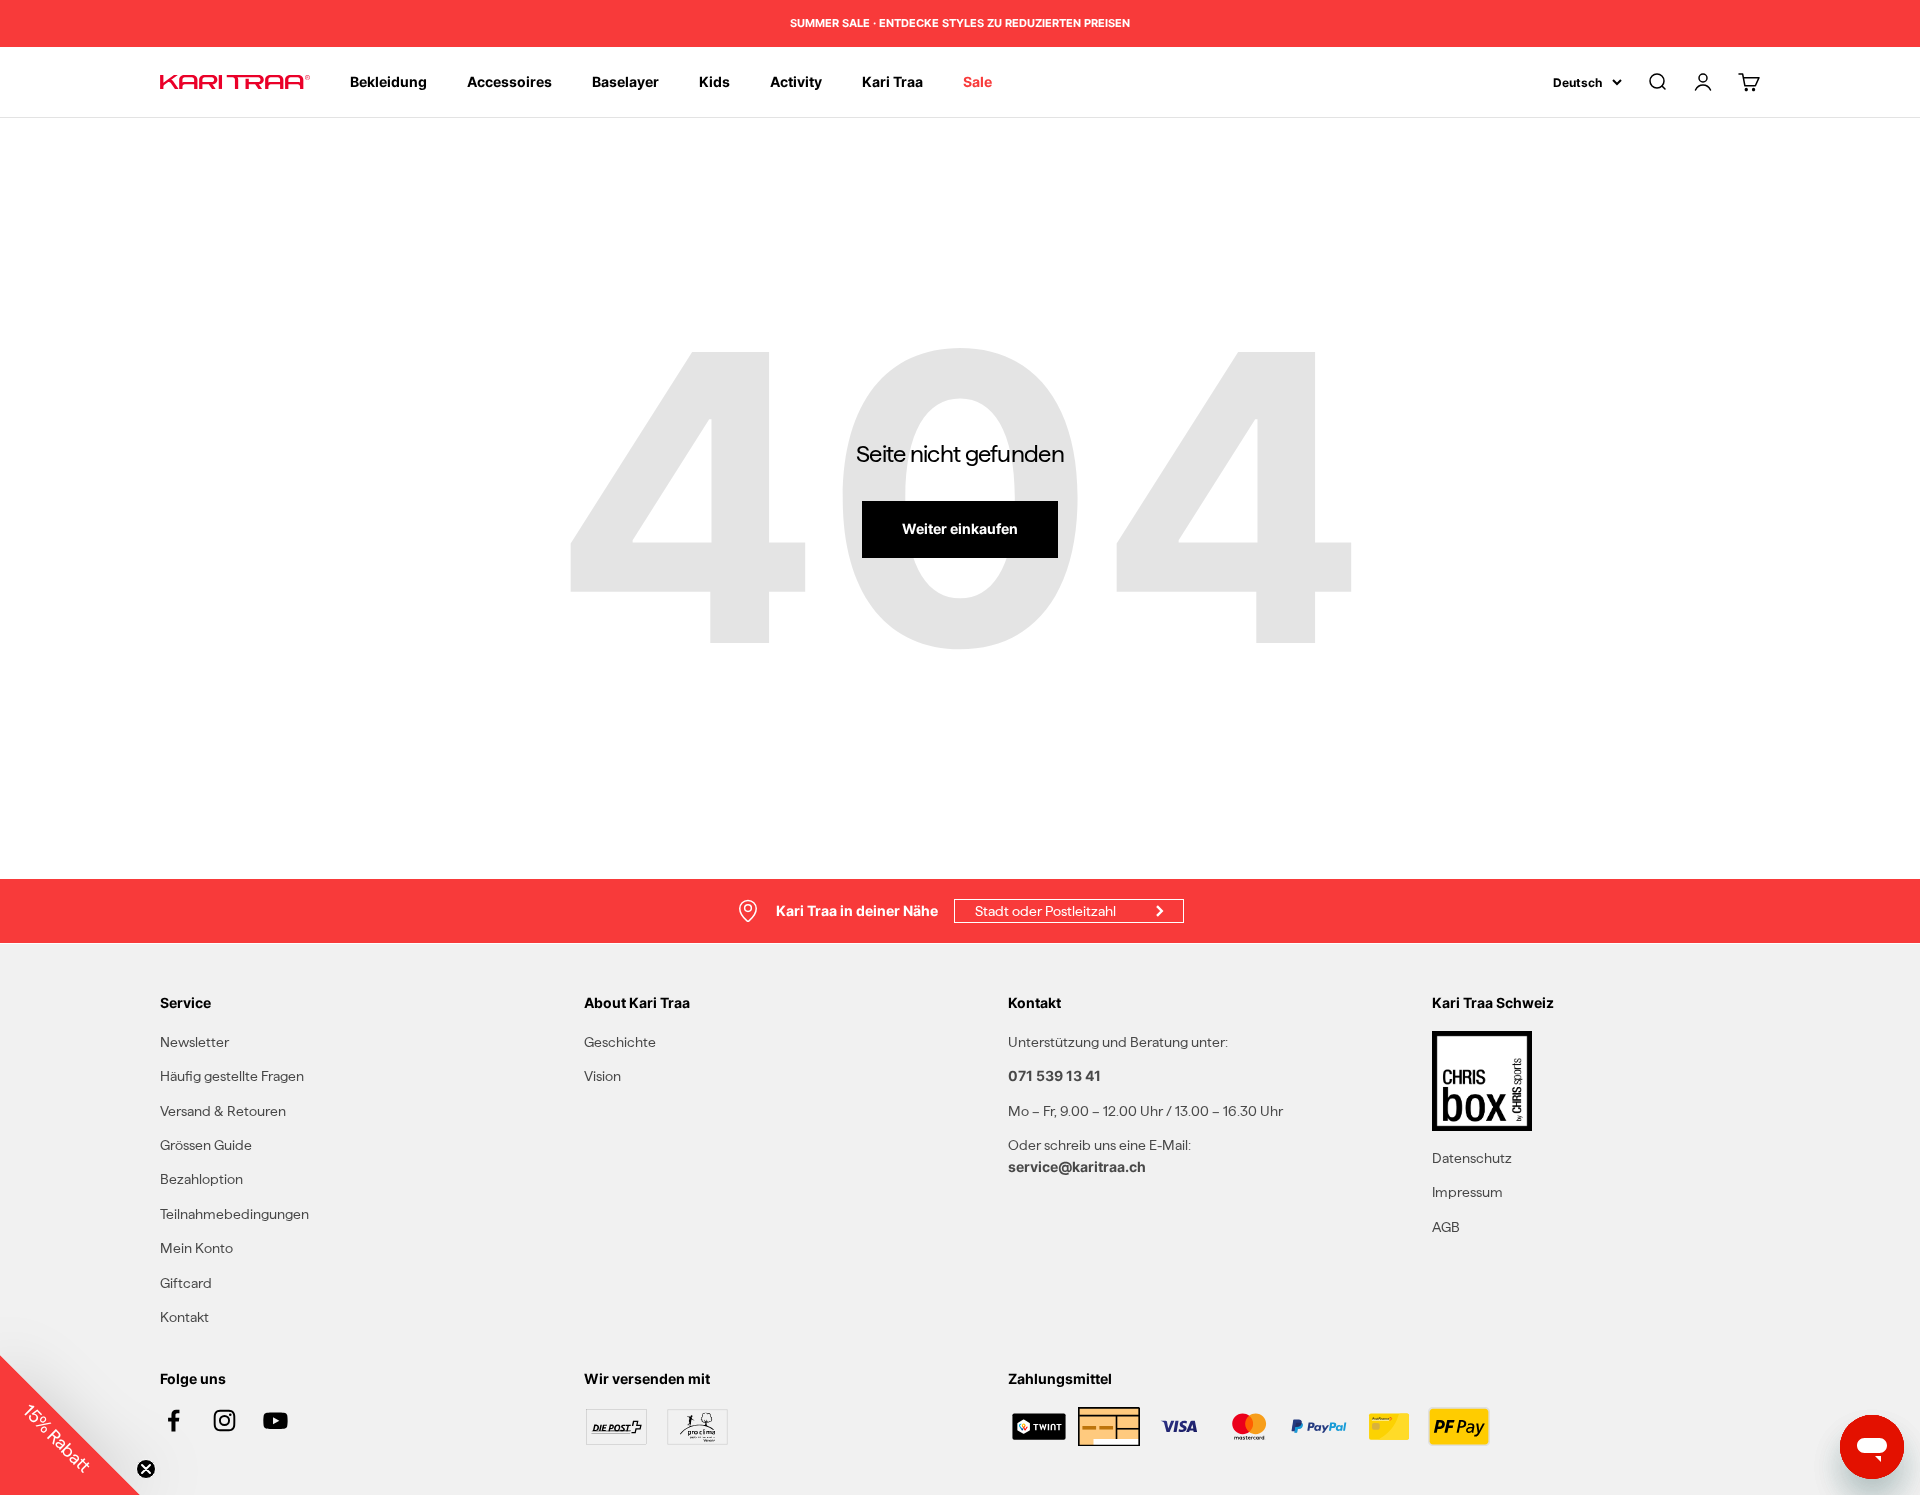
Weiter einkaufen (960, 528)
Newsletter (194, 1042)
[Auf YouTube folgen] (275, 1420)
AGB (1446, 1227)
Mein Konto (196, 1248)
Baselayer (625, 81)
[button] (70, 1425)
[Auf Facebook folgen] (173, 1420)
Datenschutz (1472, 1158)
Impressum (1467, 1192)
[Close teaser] (146, 1469)
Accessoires (509, 81)
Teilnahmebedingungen (234, 1214)
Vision (602, 1076)
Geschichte (620, 1042)
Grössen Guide (206, 1145)
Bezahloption (201, 1179)
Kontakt (184, 1317)
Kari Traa (892, 81)
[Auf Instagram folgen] (224, 1420)
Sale (977, 81)
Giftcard (186, 1283)
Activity (796, 81)
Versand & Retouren (223, 1111)
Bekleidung (388, 81)
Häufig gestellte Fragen (232, 1076)
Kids (714, 81)
